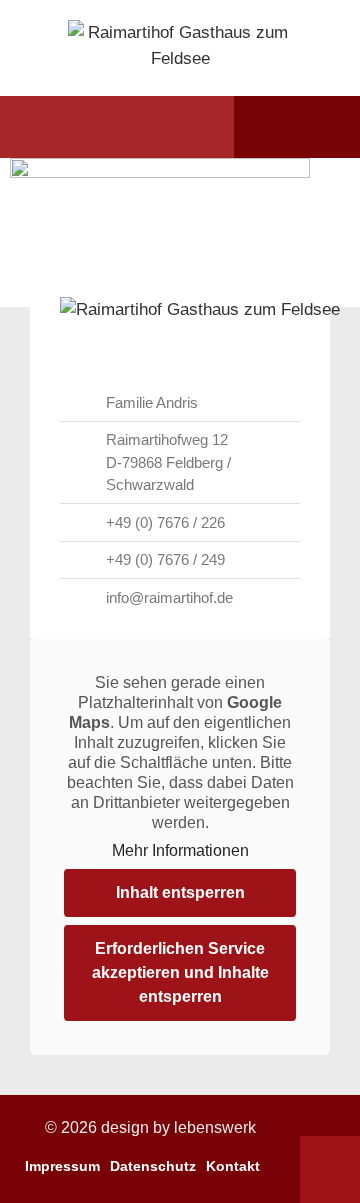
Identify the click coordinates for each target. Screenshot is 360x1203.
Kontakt (233, 1166)
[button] (53, 127)
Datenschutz (153, 1166)
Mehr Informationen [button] (180, 850)
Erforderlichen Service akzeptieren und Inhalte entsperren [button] (180, 972)
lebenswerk (215, 1127)
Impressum (62, 1166)
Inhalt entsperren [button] (180, 892)
